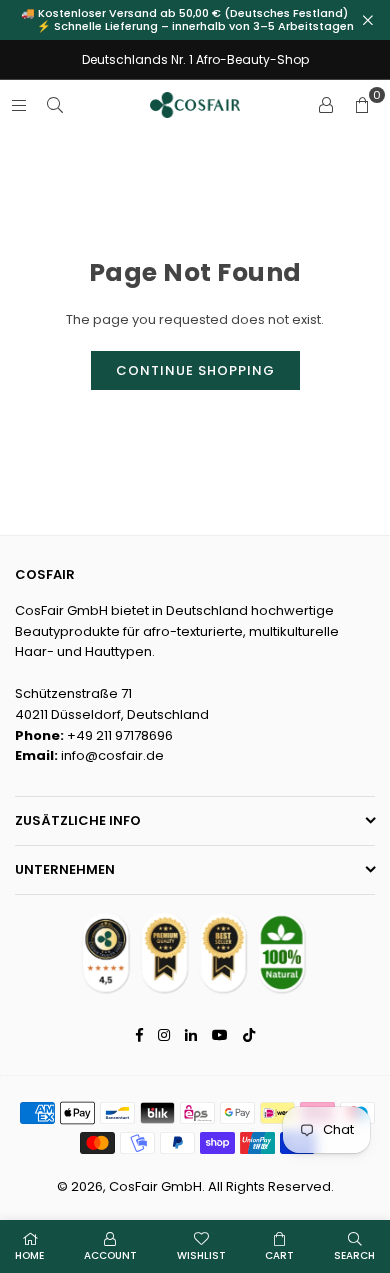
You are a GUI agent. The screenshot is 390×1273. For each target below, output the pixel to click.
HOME (29, 1255)
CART (279, 1255)
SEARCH (354, 1255)
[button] (362, 105)
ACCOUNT (110, 1255)
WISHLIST (201, 1255)
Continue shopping (195, 370)
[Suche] (55, 104)
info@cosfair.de (112, 755)
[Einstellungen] (326, 105)
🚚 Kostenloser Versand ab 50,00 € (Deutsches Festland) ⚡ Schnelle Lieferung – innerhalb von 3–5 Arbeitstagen (195, 20)
